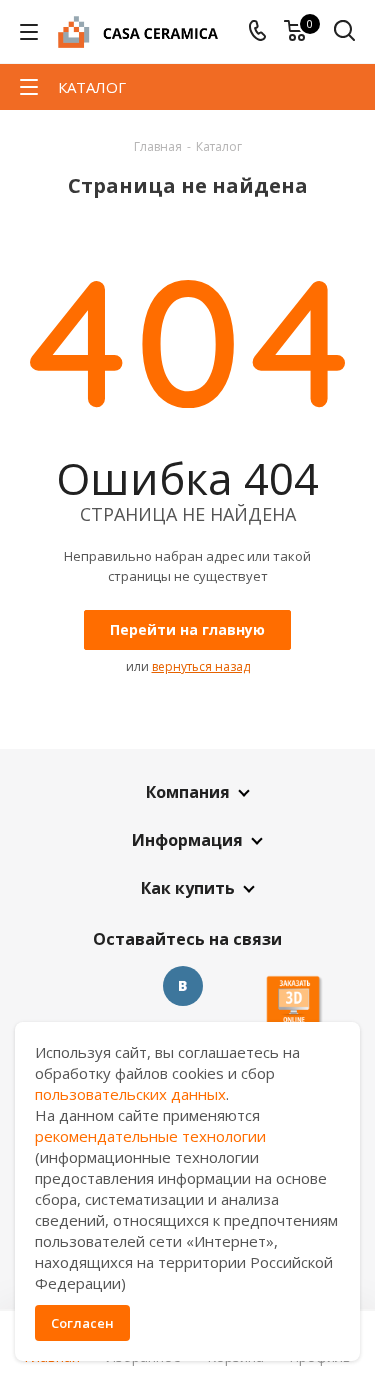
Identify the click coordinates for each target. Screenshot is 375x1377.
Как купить (188, 888)
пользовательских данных (130, 1094)
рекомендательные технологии (150, 1136)
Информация (187, 840)
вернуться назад (201, 666)
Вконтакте (183, 986)
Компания (188, 792)
